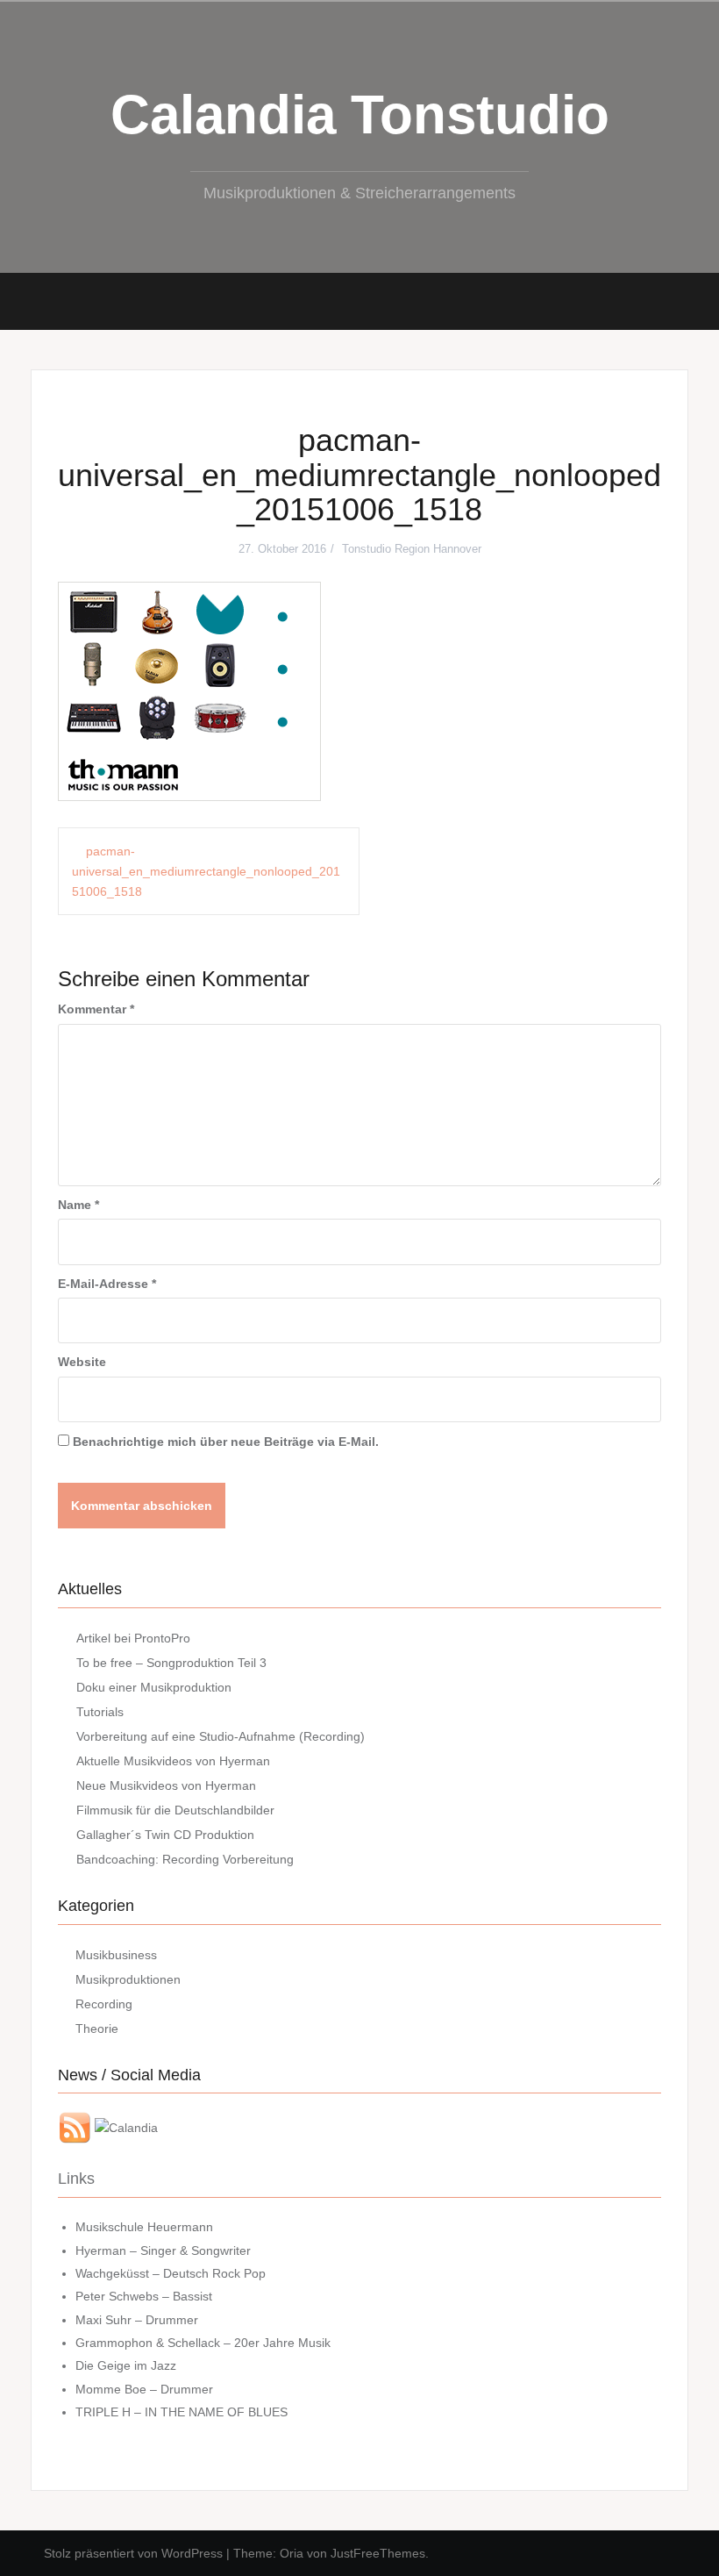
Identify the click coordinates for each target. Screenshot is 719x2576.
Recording (104, 2004)
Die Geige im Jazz (126, 2365)
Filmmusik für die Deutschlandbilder (175, 1810)
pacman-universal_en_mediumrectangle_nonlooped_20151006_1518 (206, 871)
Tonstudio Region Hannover (412, 549)
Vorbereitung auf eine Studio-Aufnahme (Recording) (221, 1736)
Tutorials (100, 1712)
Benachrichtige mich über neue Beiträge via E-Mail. (226, 1442)
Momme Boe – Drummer (144, 2389)
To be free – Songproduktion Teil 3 (171, 1663)
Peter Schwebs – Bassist (144, 2296)
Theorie (97, 2029)
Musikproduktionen (128, 1979)
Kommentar (96, 1009)
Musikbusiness (116, 1955)
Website (82, 1362)
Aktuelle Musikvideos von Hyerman (173, 1761)
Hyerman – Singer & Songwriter (163, 2250)
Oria (292, 2553)
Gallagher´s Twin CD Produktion (165, 1835)
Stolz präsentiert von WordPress (133, 2553)
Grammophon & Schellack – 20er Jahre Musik (203, 2343)
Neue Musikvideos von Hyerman (166, 1785)
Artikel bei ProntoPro (133, 1638)
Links (76, 2179)
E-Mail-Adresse (107, 1284)
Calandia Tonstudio (360, 114)
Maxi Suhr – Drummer (137, 2320)
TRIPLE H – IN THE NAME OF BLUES (182, 2412)
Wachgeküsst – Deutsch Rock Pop (171, 2273)
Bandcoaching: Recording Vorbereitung (185, 1859)
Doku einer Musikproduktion (154, 1687)
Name (78, 1205)
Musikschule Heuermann (144, 2227)
